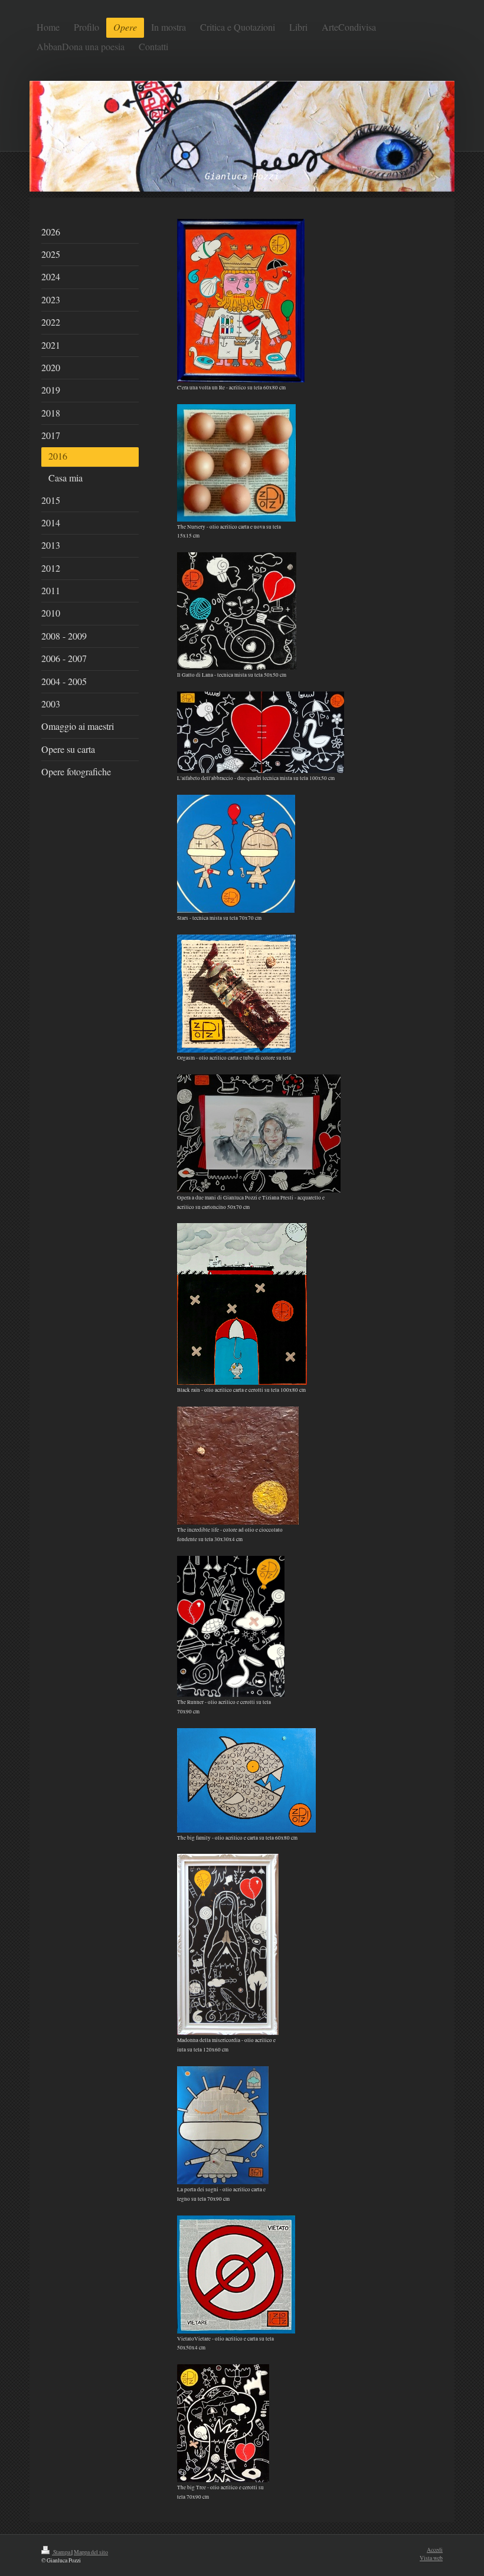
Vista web (431, 2558)
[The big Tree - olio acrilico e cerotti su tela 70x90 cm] (223, 2423)
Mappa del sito (91, 2552)
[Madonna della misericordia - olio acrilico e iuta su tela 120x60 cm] (228, 1944)
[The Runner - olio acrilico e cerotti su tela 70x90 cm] (231, 1626)
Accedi (435, 2550)
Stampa (62, 2552)
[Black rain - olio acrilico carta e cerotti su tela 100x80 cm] (242, 1304)
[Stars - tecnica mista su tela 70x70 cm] (236, 854)
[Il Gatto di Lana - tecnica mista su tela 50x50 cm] (237, 611)
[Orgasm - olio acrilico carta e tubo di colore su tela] (236, 994)
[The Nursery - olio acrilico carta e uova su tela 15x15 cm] (236, 463)
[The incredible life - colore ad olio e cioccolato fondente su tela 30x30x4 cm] (238, 1466)
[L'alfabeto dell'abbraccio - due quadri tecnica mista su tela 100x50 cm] (261, 732)
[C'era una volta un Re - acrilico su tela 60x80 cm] (241, 301)
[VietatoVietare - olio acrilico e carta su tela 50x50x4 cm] (236, 2275)
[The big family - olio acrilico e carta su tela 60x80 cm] (246, 1780)
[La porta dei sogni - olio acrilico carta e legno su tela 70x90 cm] (223, 2125)
